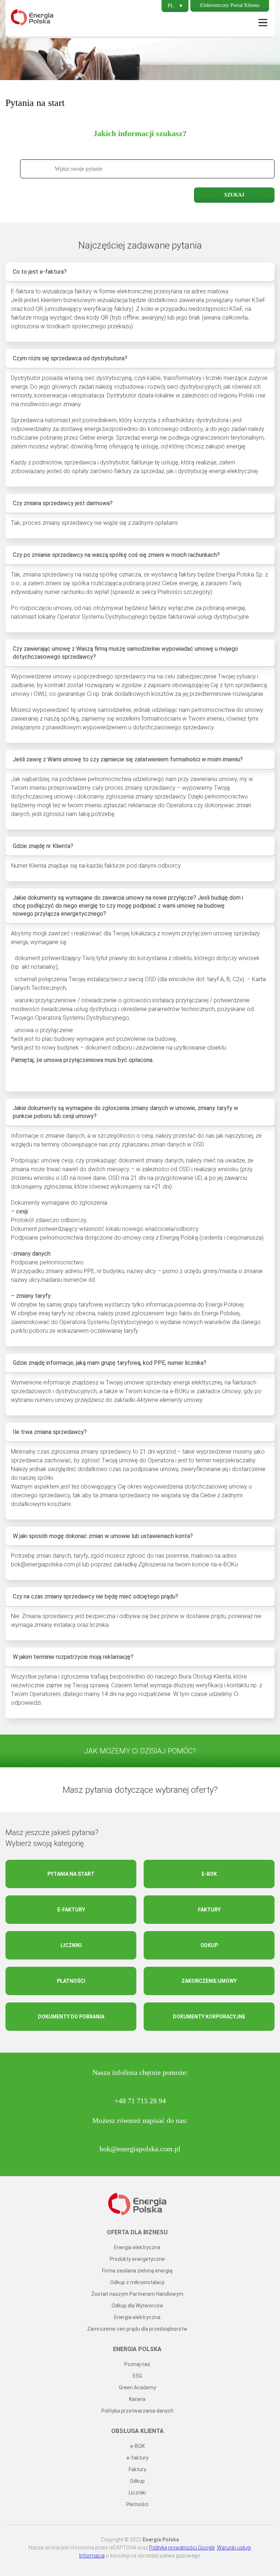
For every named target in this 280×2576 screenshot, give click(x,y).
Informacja (92, 2556)
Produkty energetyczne (137, 2259)
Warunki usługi (234, 2548)
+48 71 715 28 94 (140, 2101)
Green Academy (137, 2387)
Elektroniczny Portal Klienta (230, 5)
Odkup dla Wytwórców (137, 2306)
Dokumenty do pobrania (71, 2017)
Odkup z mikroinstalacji (137, 2282)
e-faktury (71, 1910)
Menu (263, 23)
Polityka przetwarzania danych (137, 2411)
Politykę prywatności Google (182, 2548)
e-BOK (209, 1874)
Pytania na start (71, 1874)
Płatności (71, 1981)
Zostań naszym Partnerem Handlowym (137, 2294)
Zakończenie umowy (209, 1981)
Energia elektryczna (137, 2247)
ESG (137, 2376)
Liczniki (71, 1945)
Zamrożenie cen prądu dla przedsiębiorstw (137, 2329)
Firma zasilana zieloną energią (137, 2271)
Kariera (137, 2399)
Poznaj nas (137, 2364)
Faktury (209, 1910)
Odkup (209, 1945)
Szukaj (234, 195)
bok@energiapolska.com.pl (140, 2149)
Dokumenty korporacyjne (209, 2017)
